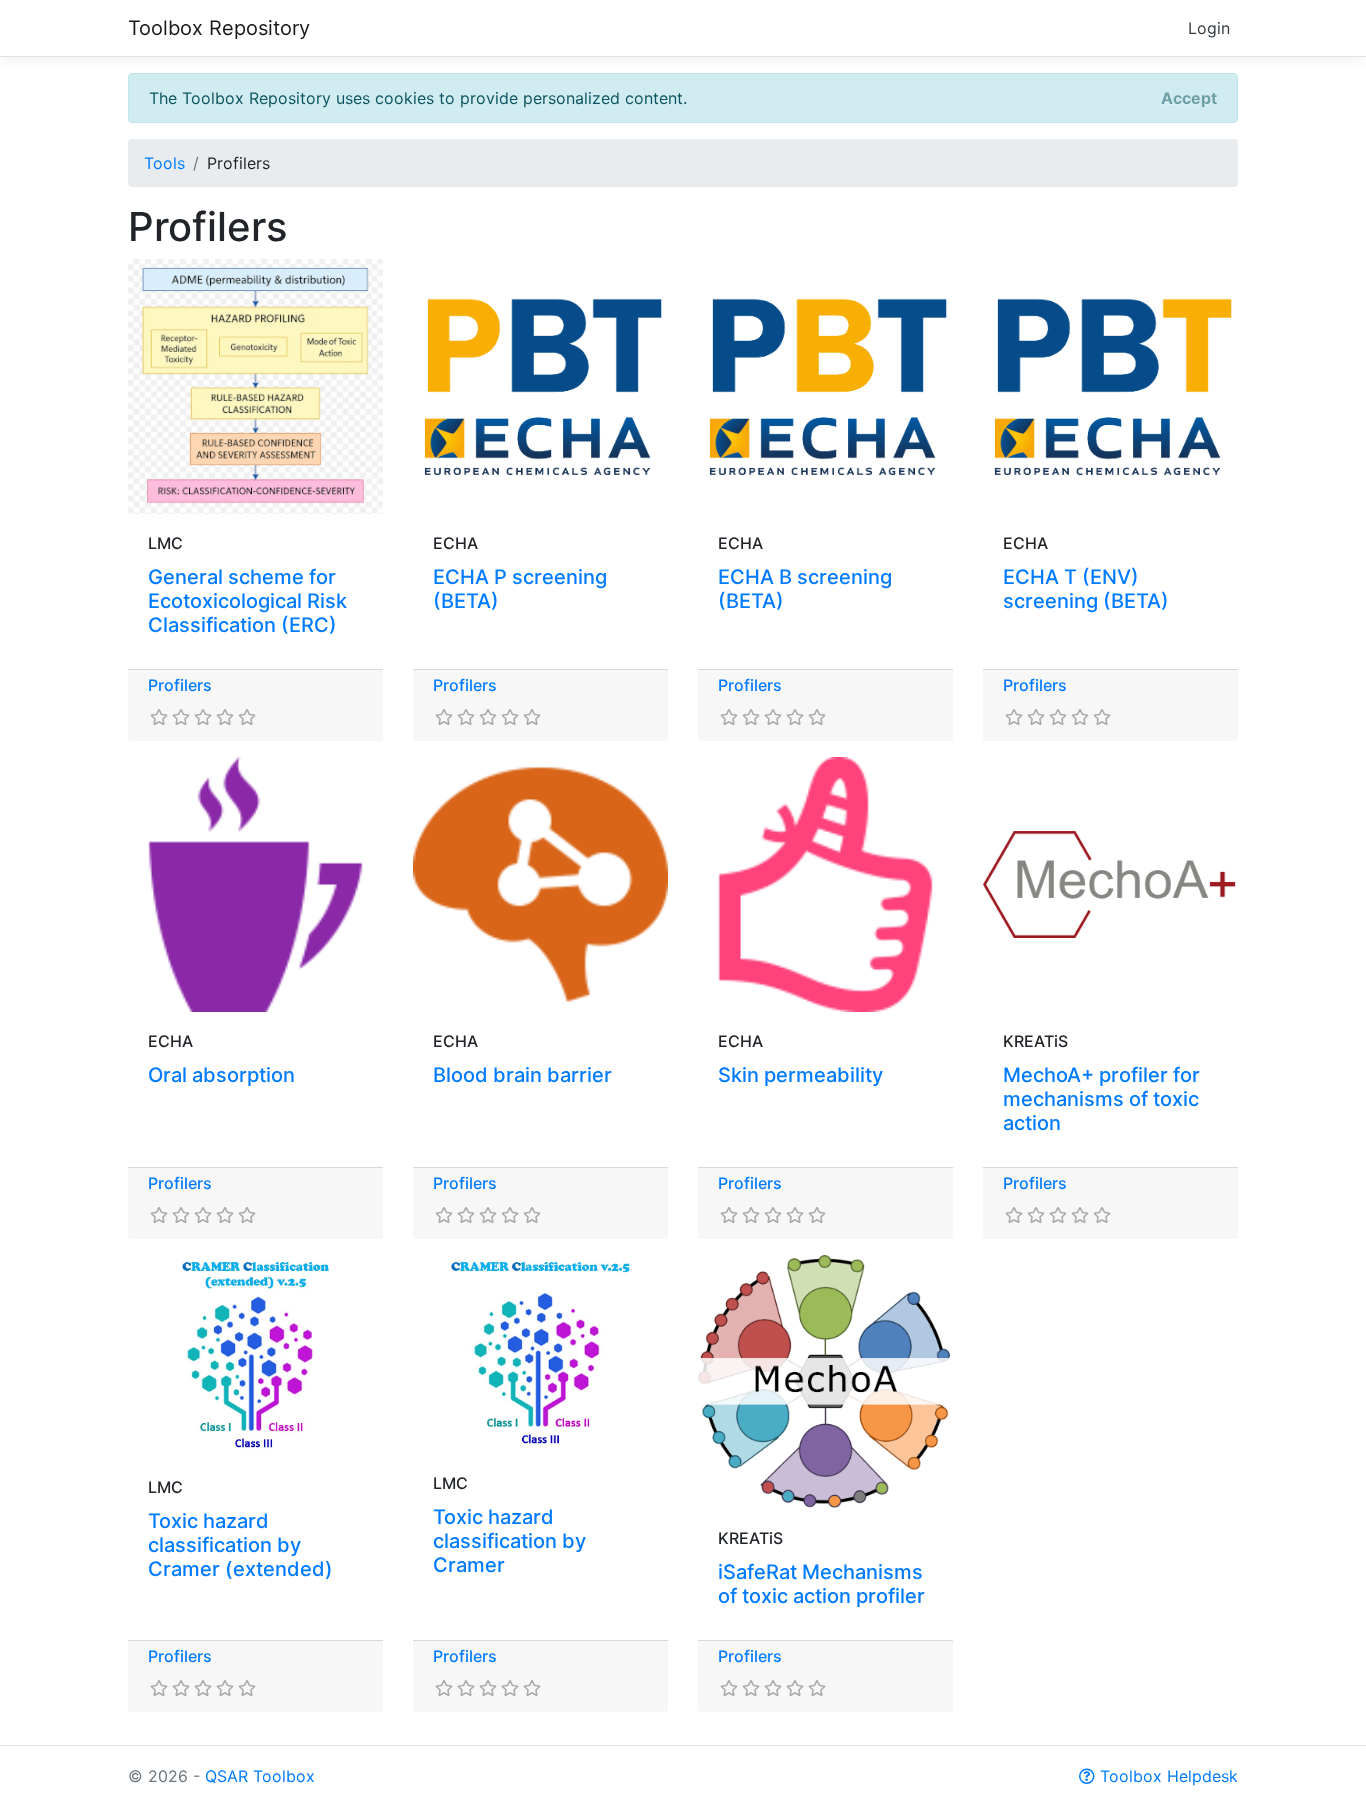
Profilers (180, 685)
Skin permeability (800, 1075)
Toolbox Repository (219, 28)
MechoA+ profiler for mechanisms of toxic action (1101, 1099)
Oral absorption (221, 1075)
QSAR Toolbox (260, 1776)
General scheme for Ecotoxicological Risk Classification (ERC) (247, 601)
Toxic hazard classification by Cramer (509, 1541)
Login (1209, 28)
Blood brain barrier (522, 1075)
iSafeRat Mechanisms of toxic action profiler (821, 1584)
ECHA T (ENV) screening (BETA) (1086, 589)
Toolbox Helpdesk (1166, 1776)
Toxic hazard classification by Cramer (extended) (240, 1545)
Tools (164, 163)
